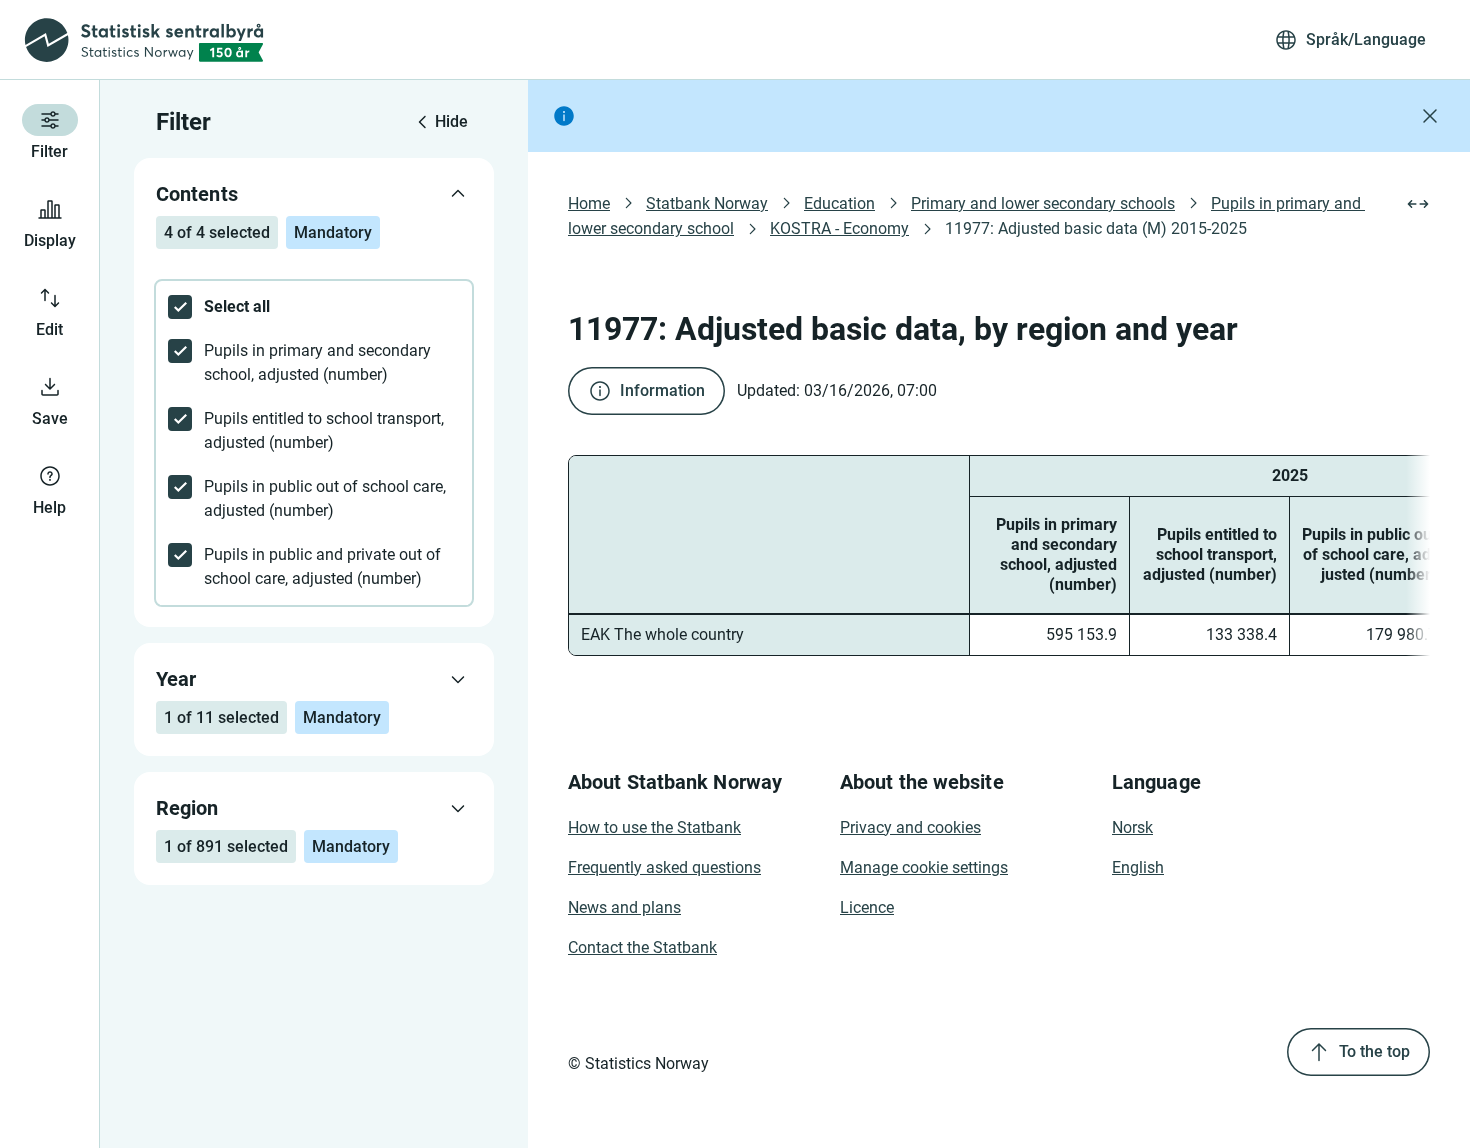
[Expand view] (1418, 204)
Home (589, 203)
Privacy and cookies (910, 827)
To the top (1374, 1051)
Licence (867, 907)
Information (662, 390)
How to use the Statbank (654, 827)
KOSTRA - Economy (839, 228)
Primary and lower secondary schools (1043, 203)
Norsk (1132, 827)
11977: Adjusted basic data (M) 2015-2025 (1096, 228)
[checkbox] (314, 307)
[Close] (1430, 116)
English (1138, 867)
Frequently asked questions (664, 867)
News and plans (624, 907)
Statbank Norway (707, 203)
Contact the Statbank (642, 947)
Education (839, 203)
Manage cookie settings (924, 867)
